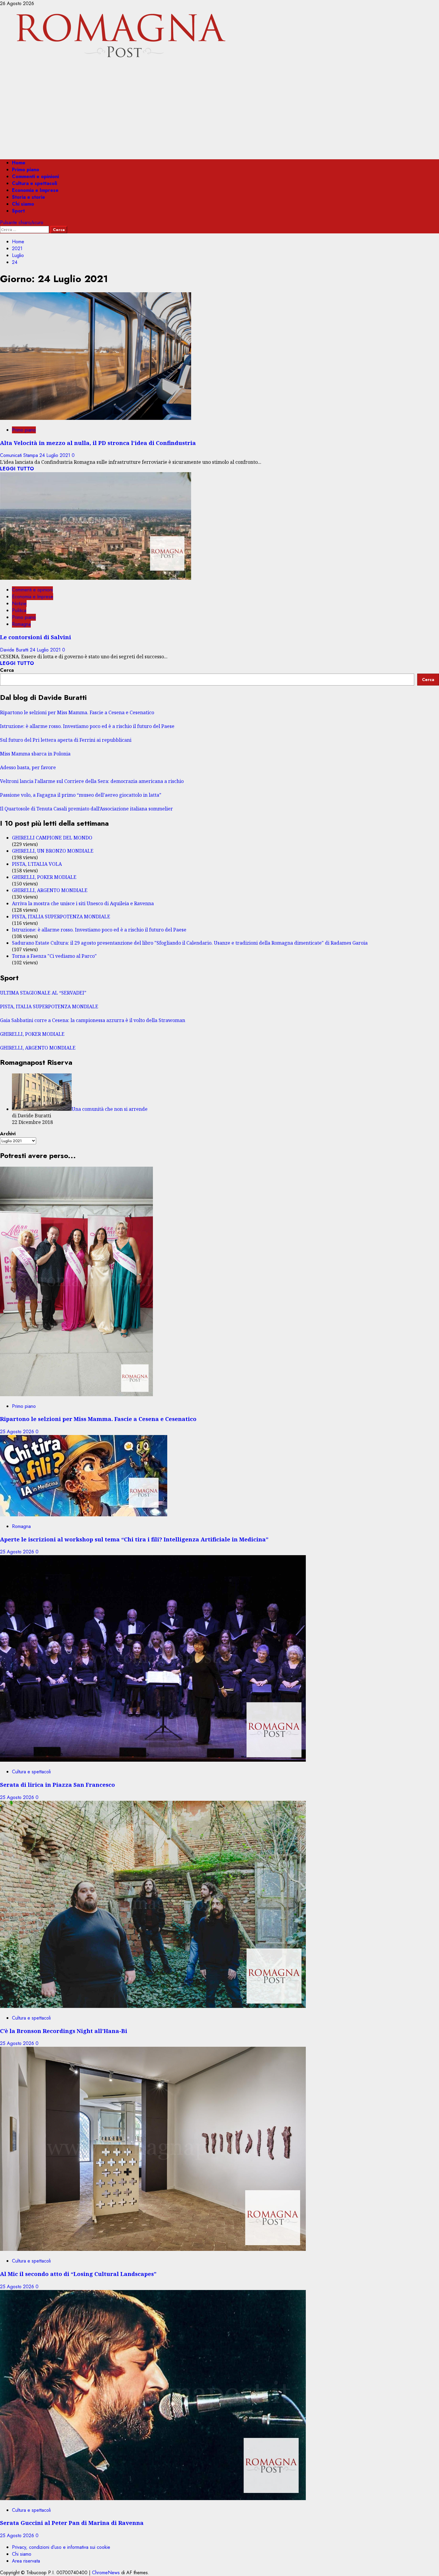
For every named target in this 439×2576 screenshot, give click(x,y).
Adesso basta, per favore (28, 767)
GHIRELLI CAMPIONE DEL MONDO (52, 838)
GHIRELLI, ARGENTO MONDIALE (50, 890)
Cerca (7, 670)
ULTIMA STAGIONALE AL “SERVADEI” (43, 993)
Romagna (21, 624)
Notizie (19, 604)
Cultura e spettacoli (34, 183)
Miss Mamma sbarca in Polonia (35, 754)
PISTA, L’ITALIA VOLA (37, 864)
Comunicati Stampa (20, 455)
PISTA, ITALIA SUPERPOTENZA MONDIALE (61, 917)
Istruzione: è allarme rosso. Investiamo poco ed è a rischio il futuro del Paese (87, 726)
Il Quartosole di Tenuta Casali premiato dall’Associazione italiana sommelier (86, 809)
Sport (18, 211)
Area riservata (26, 2561)
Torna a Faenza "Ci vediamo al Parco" (54, 956)
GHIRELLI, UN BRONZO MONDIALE (53, 851)
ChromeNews (106, 2573)
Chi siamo (23, 204)
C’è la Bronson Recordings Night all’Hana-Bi (64, 2031)
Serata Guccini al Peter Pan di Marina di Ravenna (72, 2523)
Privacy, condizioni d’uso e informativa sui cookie (61, 2547)
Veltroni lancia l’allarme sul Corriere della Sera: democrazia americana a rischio (92, 781)
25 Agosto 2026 (18, 1432)
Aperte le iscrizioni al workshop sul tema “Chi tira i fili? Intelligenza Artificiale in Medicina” (134, 1539)
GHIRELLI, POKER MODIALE (44, 877)
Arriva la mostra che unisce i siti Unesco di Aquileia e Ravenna (83, 903)
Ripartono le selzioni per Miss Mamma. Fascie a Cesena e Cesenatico (77, 712)
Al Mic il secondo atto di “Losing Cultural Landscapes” (78, 2274)
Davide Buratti (15, 650)
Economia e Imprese (35, 190)
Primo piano (26, 170)
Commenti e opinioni (35, 176)
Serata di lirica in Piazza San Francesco (57, 1785)
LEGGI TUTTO (17, 469)
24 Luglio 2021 (56, 455)
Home (19, 163)
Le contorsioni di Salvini (36, 637)
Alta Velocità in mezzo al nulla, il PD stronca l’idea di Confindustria (98, 443)
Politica (19, 610)
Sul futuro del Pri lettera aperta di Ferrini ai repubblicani (66, 740)
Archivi (8, 1134)
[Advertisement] (219, 113)
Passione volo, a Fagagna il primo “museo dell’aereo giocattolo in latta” (81, 795)
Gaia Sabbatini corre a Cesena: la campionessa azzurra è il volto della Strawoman (93, 1020)
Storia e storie (29, 197)
